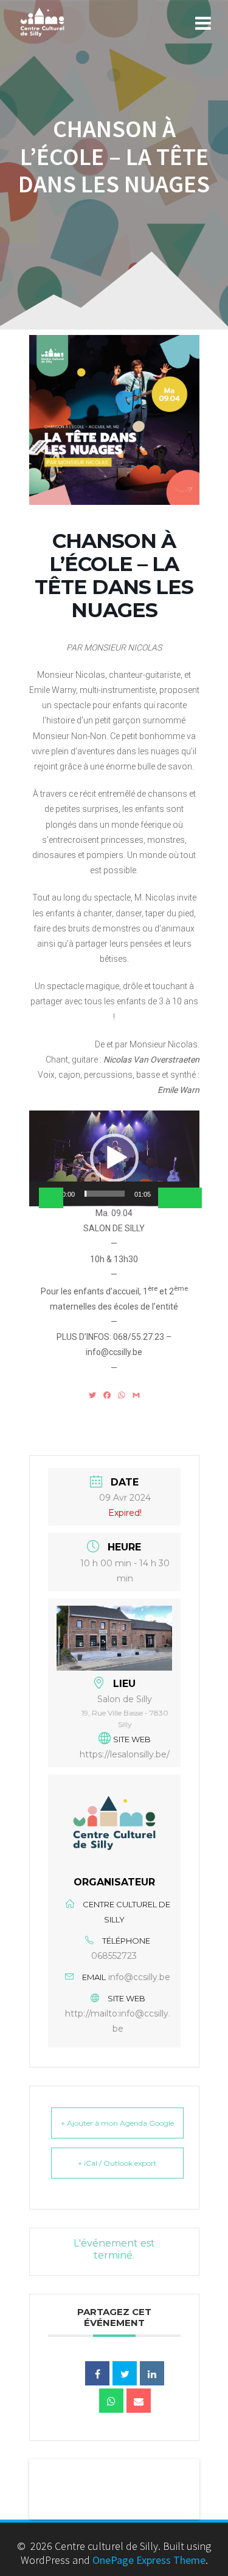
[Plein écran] (190, 1198)
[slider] (105, 1194)
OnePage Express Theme (149, 2560)
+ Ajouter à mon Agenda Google (117, 2123)
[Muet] (170, 1198)
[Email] (139, 2401)
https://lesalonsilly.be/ (125, 1754)
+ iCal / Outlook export (117, 2163)
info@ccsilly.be (139, 1977)
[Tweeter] (125, 2373)
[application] (114, 1158)
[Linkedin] (152, 2373)
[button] (114, 1158)
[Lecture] (51, 1198)
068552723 (114, 1956)
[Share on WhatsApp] (111, 2401)
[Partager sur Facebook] (97, 2373)
